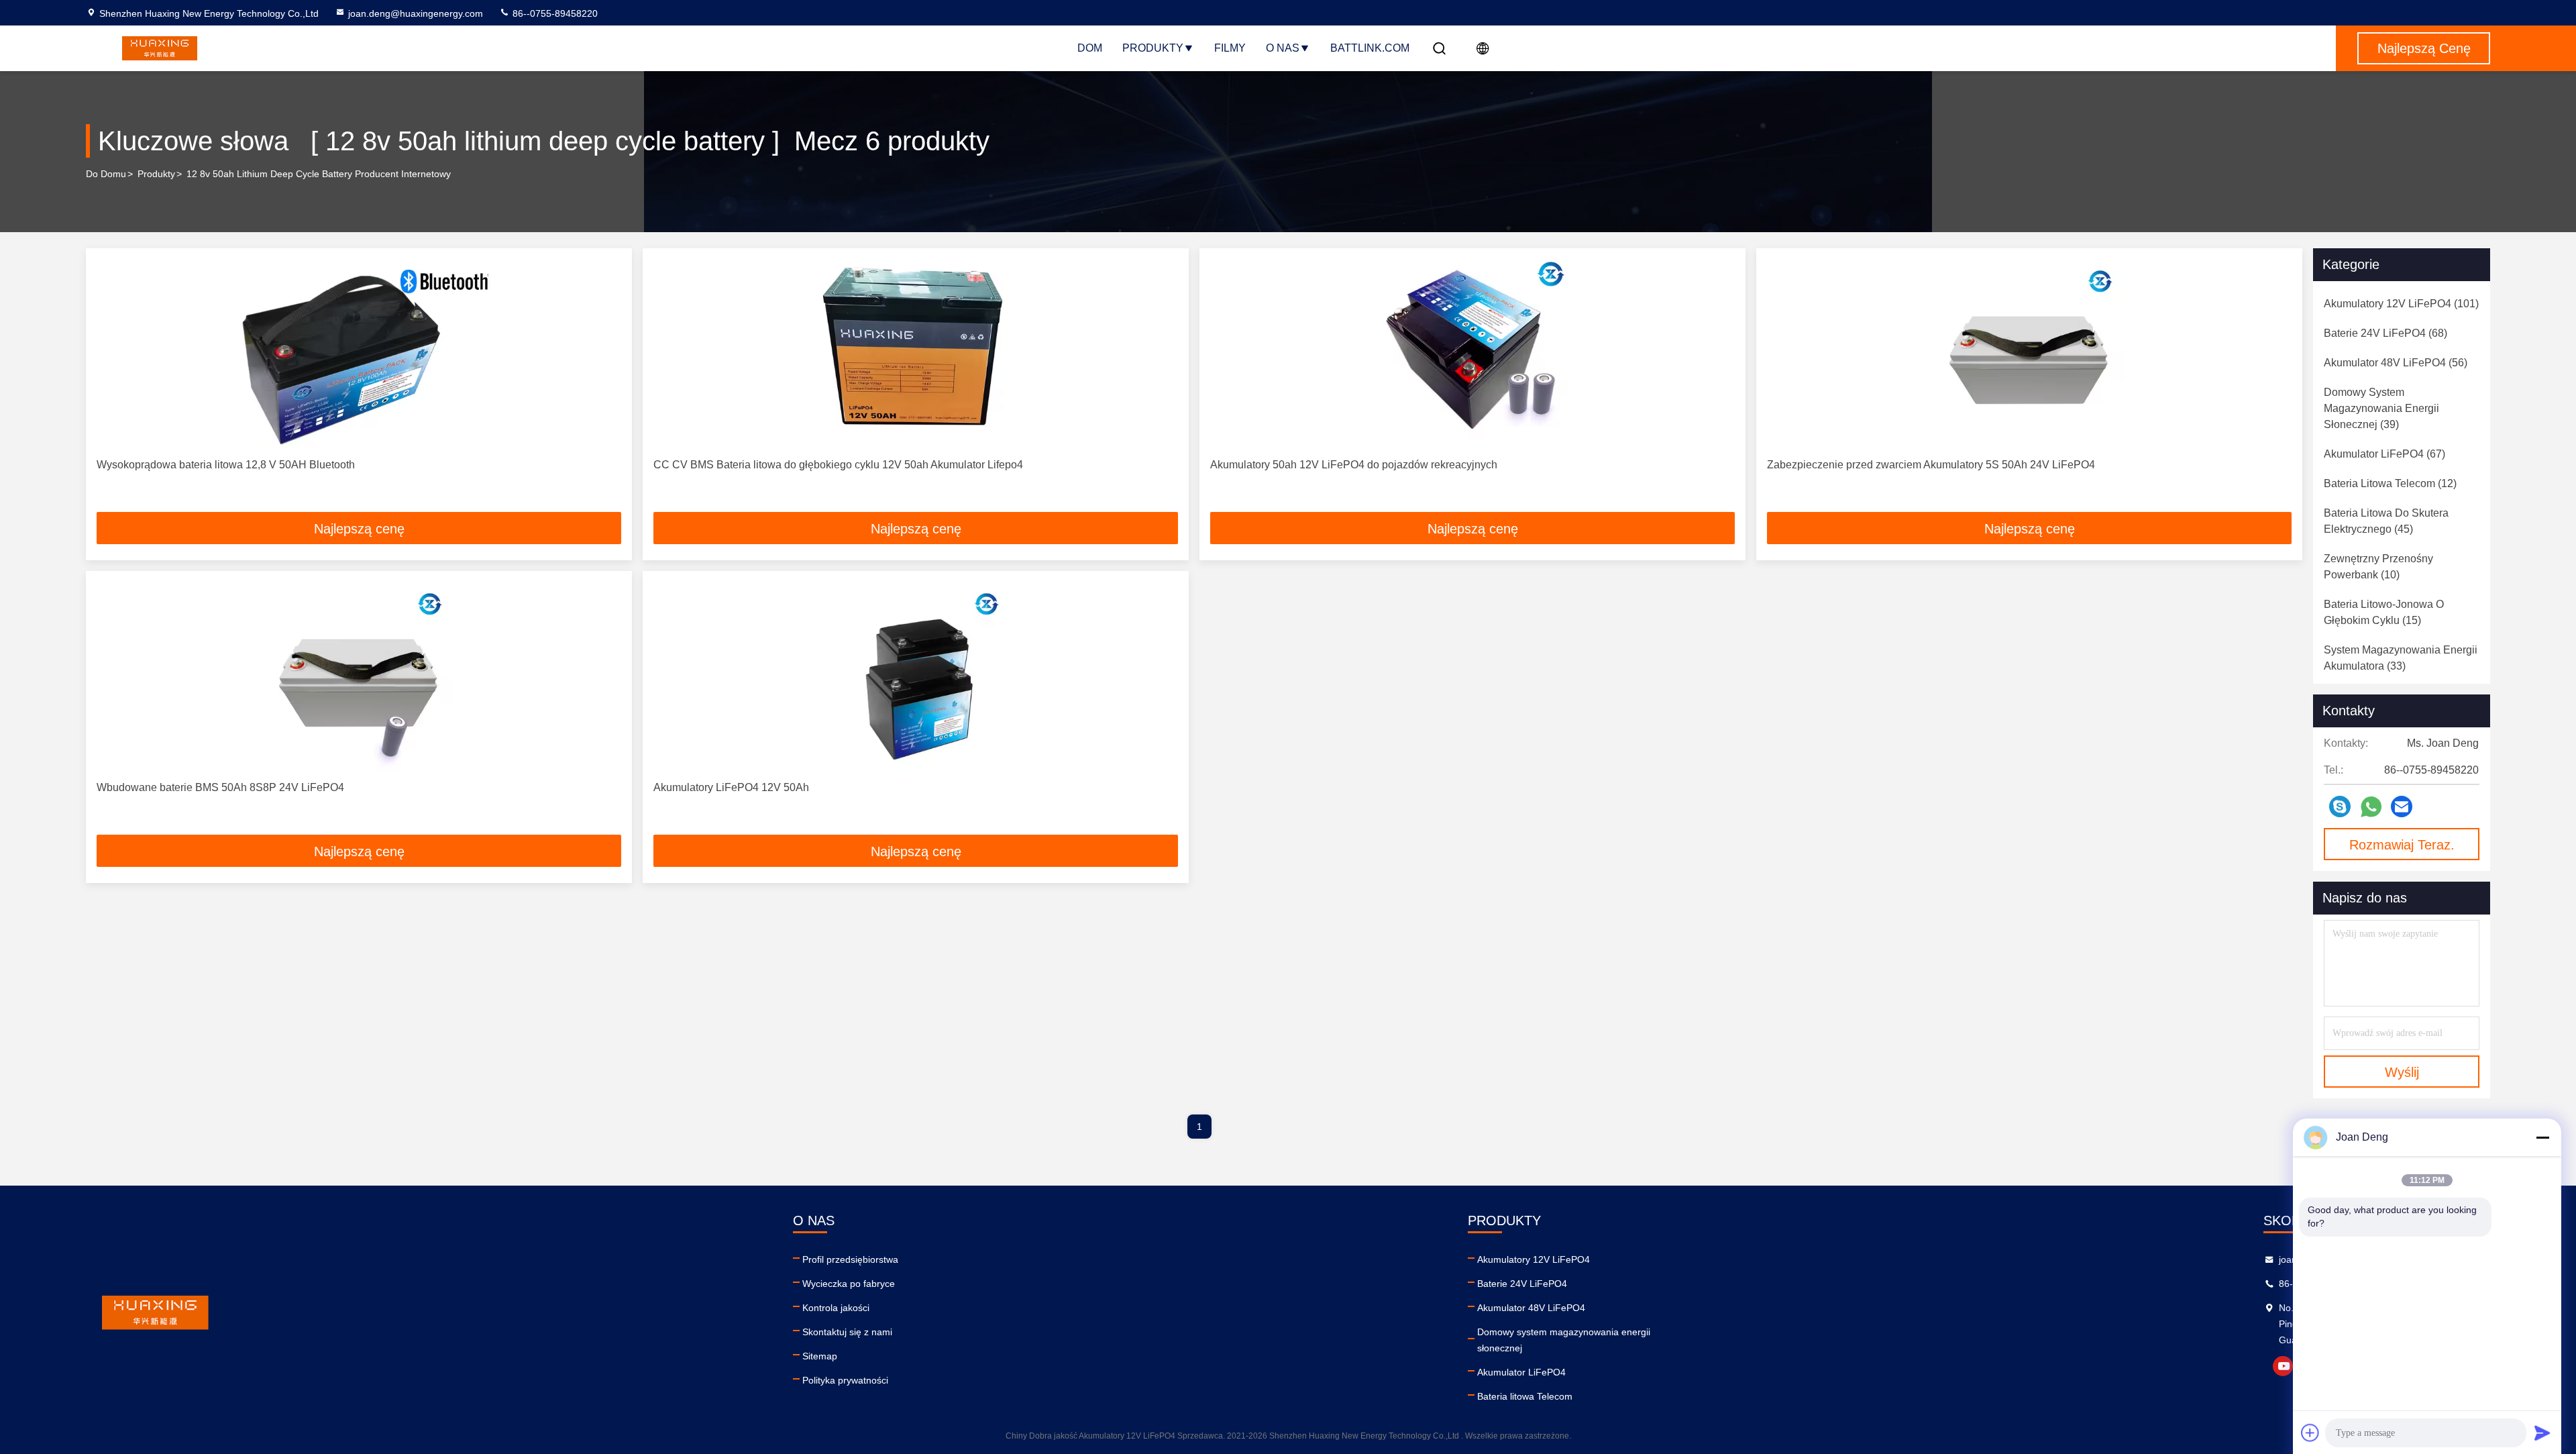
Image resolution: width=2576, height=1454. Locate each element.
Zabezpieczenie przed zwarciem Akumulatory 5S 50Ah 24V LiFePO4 (1931, 465)
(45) (2386, 521)
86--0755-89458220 (554, 13)
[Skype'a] (2340, 807)
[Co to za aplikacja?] (2371, 807)
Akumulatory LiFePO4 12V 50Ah (731, 787)
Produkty (1153, 48)
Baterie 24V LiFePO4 (1522, 1284)
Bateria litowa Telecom (1525, 1396)
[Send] (2542, 1433)
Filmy (1230, 48)
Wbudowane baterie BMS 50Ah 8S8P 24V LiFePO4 (220, 787)
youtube (2283, 1366)
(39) (2381, 408)
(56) (2396, 363)
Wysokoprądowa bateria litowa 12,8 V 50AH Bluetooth (226, 465)
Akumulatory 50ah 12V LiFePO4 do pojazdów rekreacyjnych (1354, 465)
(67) (2384, 454)
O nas (1283, 48)
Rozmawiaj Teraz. (2402, 845)
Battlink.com (1370, 48)
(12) (2390, 483)
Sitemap (820, 1356)
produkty (156, 174)
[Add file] (2310, 1433)
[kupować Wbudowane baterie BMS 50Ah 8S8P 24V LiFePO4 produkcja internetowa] (359, 677)
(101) (2401, 304)
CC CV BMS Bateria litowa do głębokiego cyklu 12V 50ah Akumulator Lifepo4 (838, 465)
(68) (2385, 333)
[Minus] (2542, 1137)
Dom (1090, 48)
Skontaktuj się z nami (847, 1332)
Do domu (106, 174)
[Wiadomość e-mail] (2402, 807)
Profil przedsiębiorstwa (850, 1259)
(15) (2384, 612)
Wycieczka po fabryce (849, 1284)
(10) (2378, 567)
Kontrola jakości (836, 1308)
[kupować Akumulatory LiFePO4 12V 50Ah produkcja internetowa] (916, 677)
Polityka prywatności (845, 1380)
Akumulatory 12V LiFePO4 (1534, 1259)
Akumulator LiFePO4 (1521, 1372)
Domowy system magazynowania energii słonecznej (1564, 1340)
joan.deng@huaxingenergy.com (416, 13)
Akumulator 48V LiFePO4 (1531, 1308)
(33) (2401, 658)
